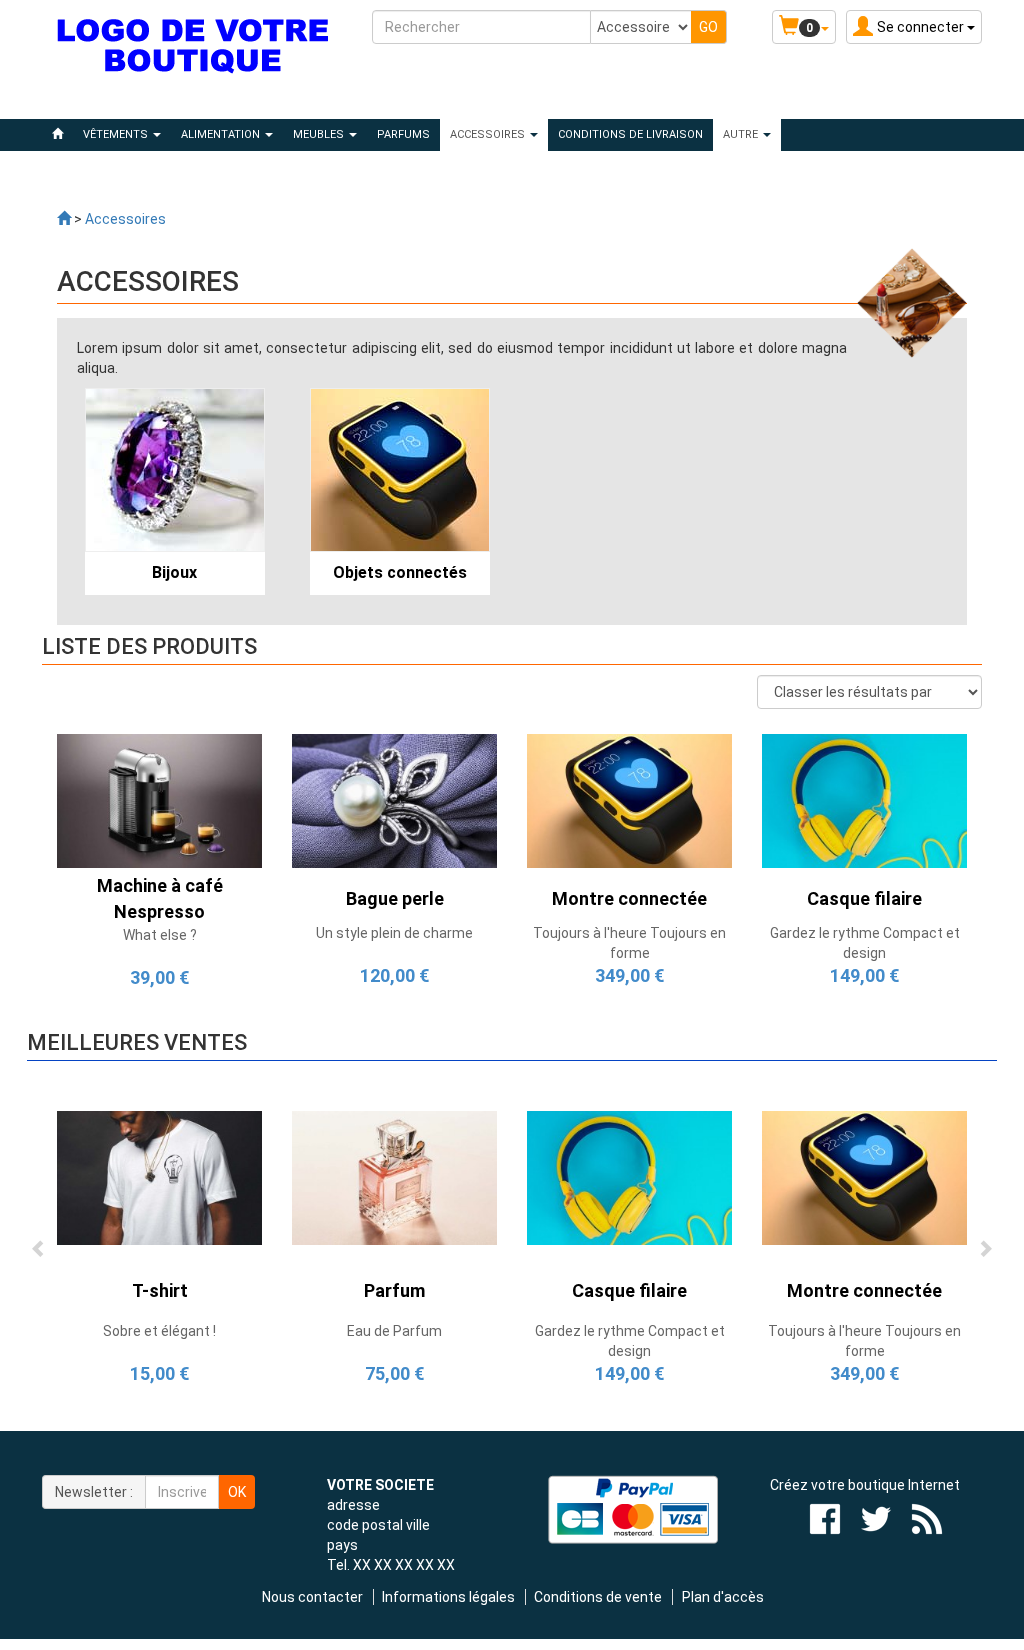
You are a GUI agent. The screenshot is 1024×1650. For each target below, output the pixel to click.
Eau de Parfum (394, 1331)
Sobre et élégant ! (159, 1331)
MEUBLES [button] (320, 134)
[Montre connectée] (629, 800)
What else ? (160, 935)
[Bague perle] (394, 800)
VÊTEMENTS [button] (117, 134)
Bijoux (174, 572)
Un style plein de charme (394, 933)
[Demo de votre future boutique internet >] (64, 219)
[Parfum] (394, 1177)
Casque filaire (629, 1290)
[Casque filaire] (864, 800)
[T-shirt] (159, 1177)
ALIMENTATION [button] (222, 134)
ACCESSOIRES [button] (489, 134)
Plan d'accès (723, 1597)
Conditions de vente (598, 1597)
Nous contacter (312, 1597)
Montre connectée (864, 1290)
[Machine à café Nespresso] (159, 800)
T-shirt (160, 1290)
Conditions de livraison (630, 134)
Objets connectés (400, 572)
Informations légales (448, 1597)
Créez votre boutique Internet (865, 1485)
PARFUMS (403, 134)
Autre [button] (742, 134)
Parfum (394, 1290)
